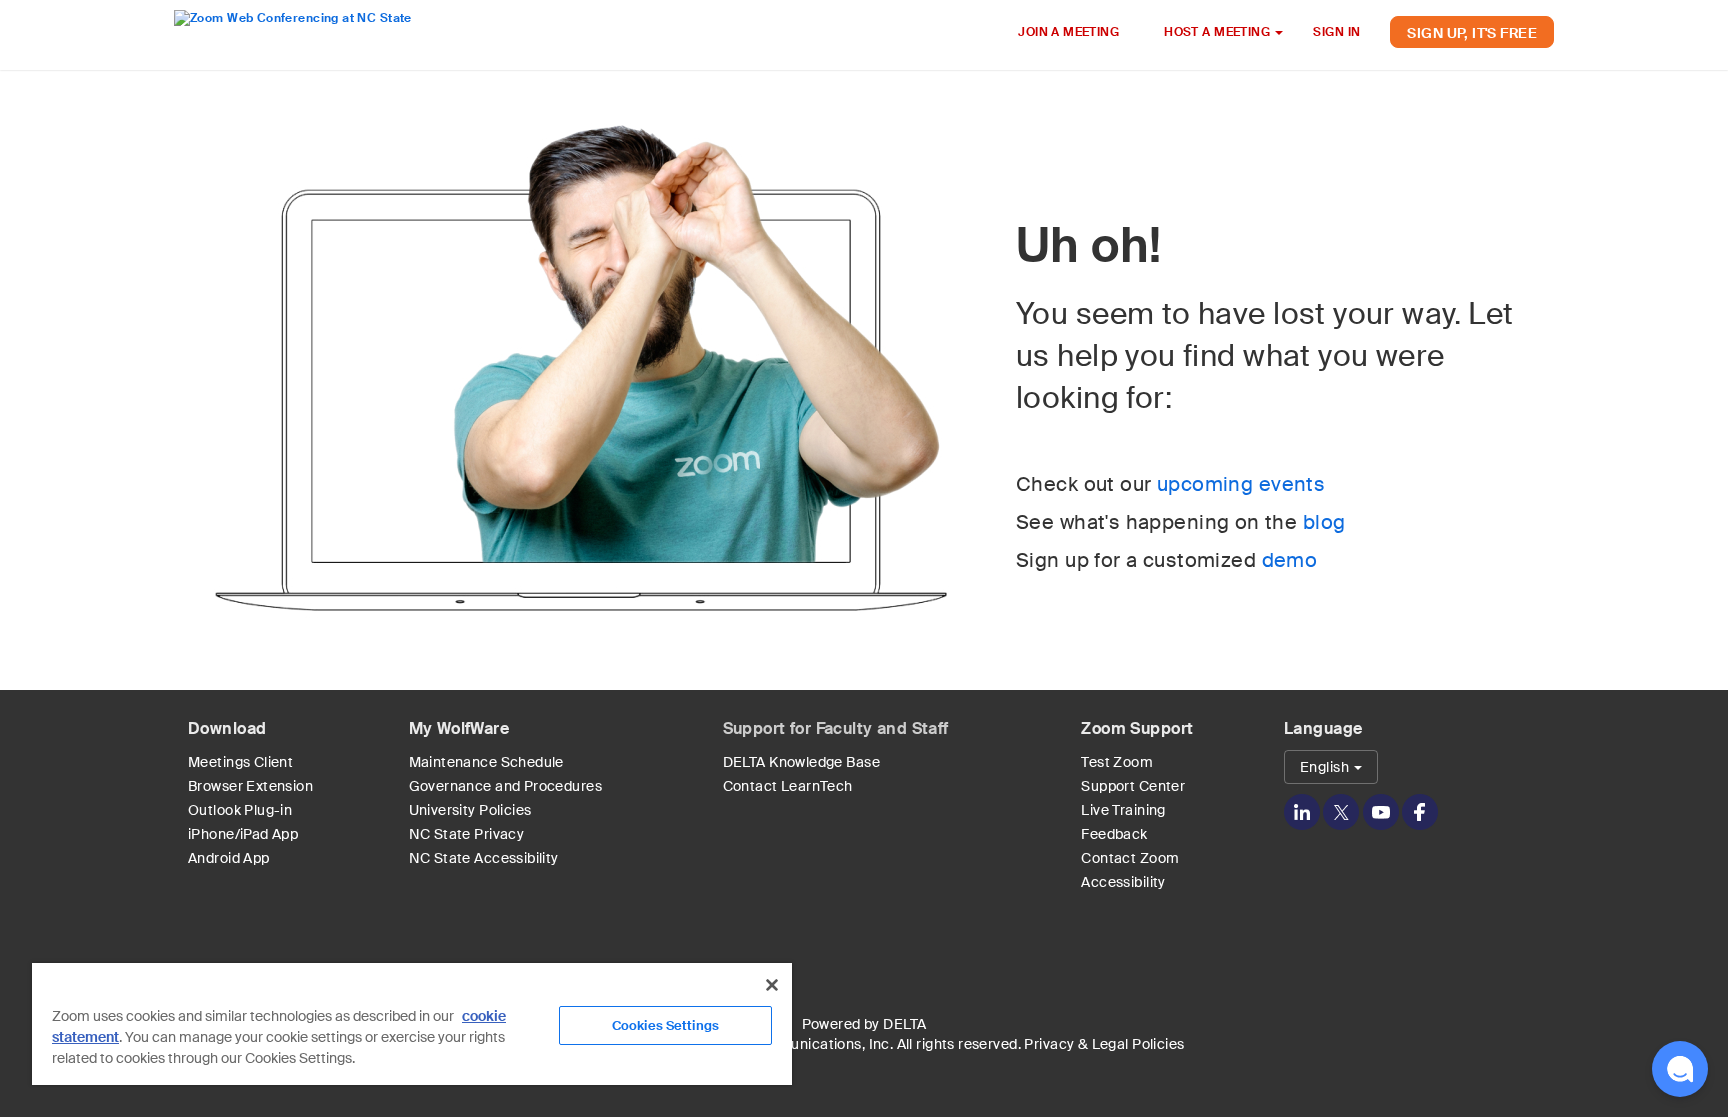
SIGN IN (1336, 32)
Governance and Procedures (506, 786)
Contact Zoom (1130, 858)
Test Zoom (1117, 762)
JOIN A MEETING (1068, 32)
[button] (1680, 1069)
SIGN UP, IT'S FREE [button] (1472, 33)
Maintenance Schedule (486, 762)
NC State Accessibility (484, 858)
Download (227, 728)
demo (1290, 560)
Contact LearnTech (788, 786)
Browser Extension (250, 786)
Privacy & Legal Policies (1104, 1044)
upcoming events (1241, 484)
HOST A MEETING (1218, 32)
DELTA (904, 1024)
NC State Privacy (467, 834)
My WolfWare (459, 728)
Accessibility (1123, 882)
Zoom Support (1137, 728)
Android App (229, 858)
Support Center (1133, 786)
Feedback (1114, 834)
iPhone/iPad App (243, 834)
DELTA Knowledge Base (801, 762)
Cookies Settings (665, 1025)
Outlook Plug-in (240, 810)
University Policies (470, 810)
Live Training (1123, 810)
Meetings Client (240, 762)
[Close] (772, 985)
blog (1324, 522)
